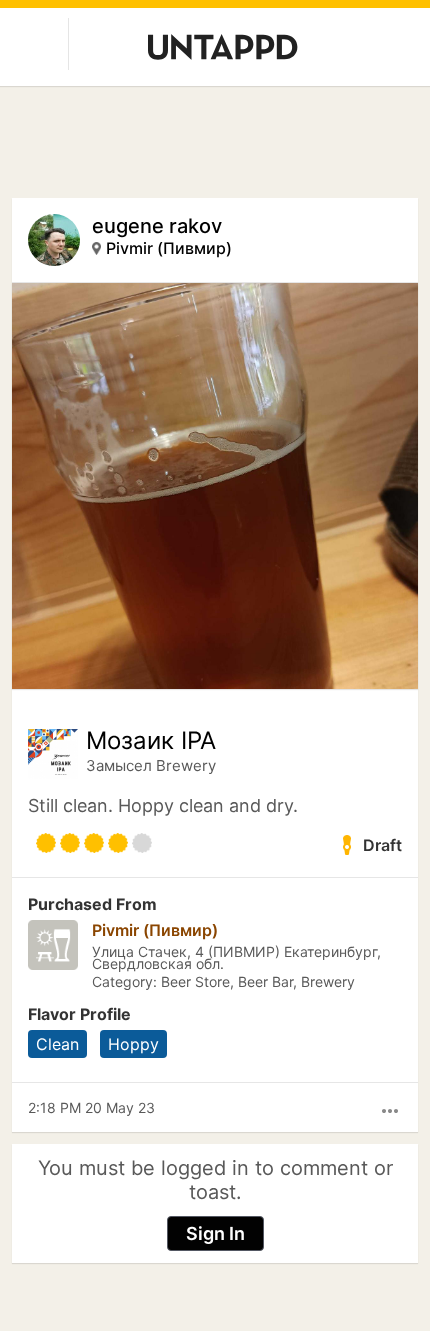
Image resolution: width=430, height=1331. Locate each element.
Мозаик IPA (151, 741)
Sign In (215, 1233)
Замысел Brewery (151, 765)
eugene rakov (157, 226)
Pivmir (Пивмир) (169, 248)
